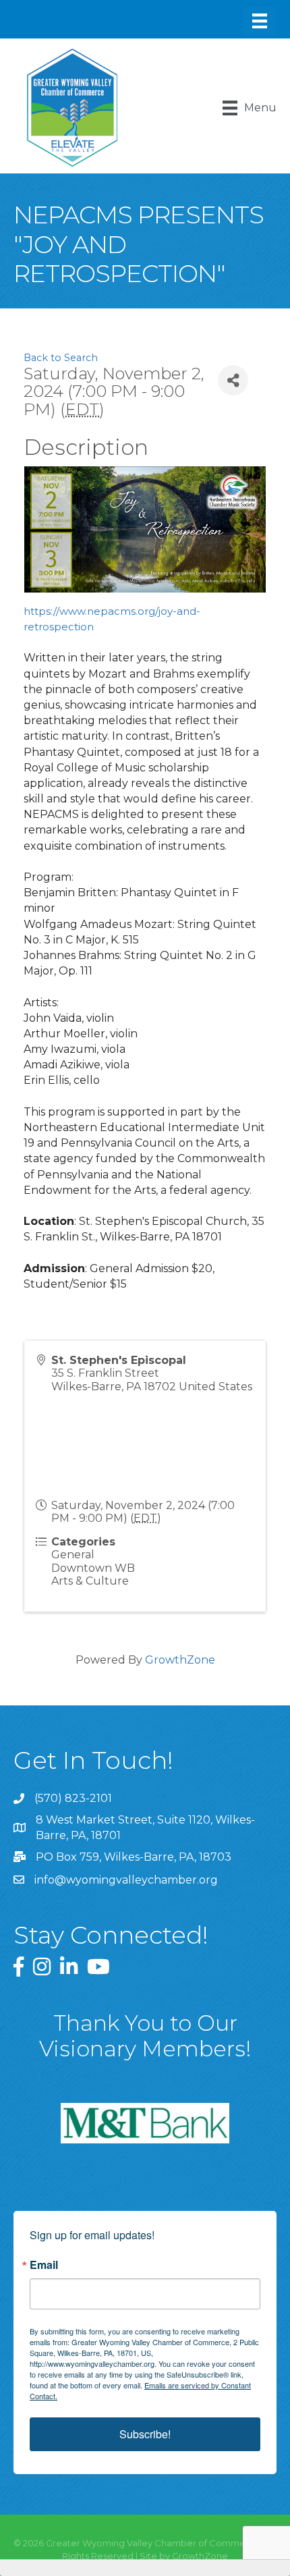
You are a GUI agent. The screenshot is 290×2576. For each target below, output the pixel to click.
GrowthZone (180, 1660)
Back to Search (61, 358)
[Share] (233, 380)
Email (44, 2265)
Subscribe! (145, 2434)
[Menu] (260, 21)
